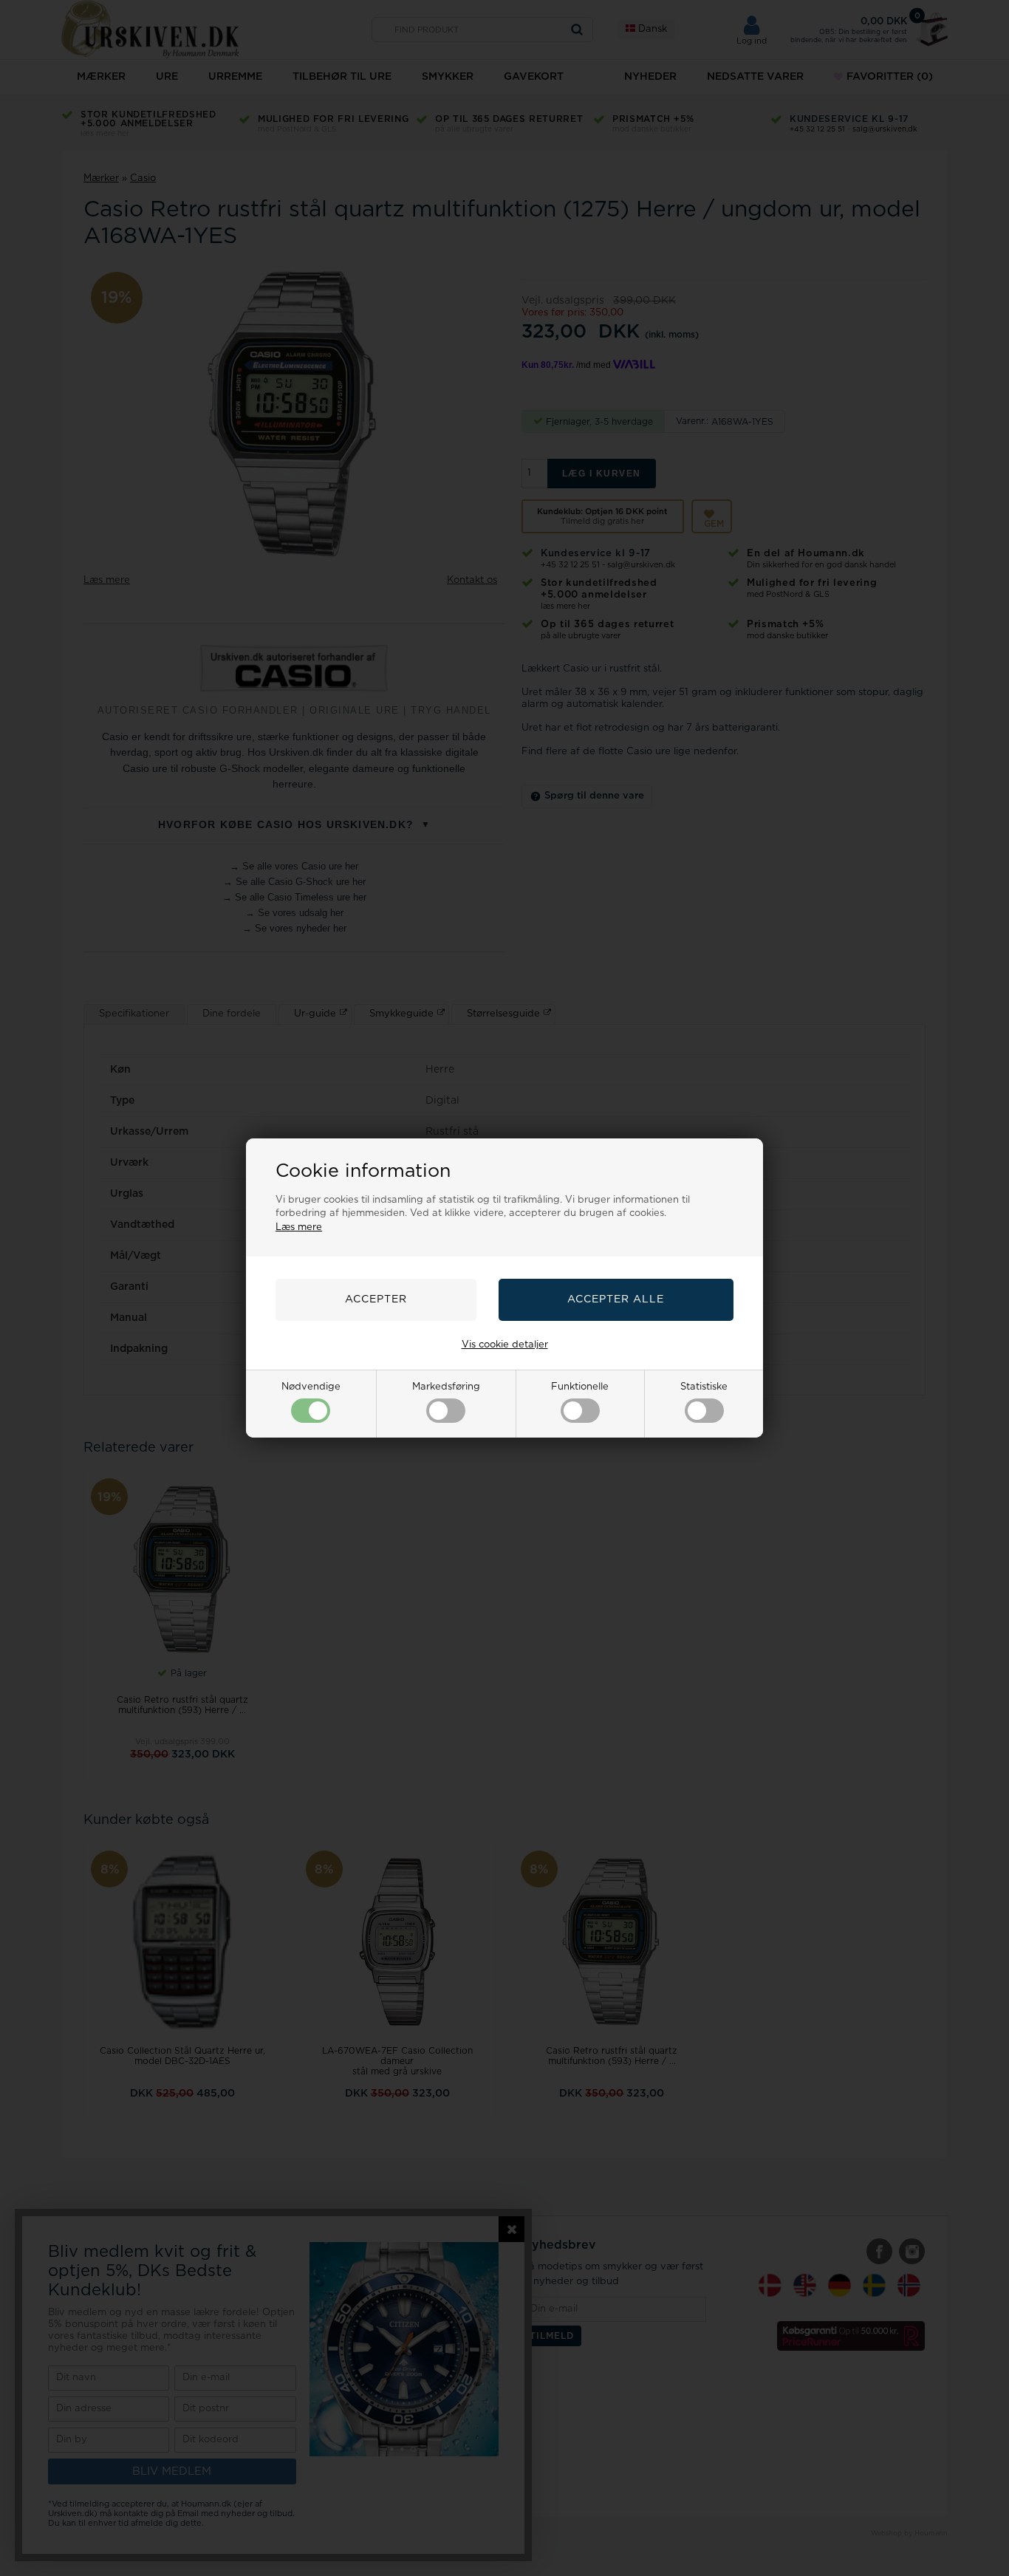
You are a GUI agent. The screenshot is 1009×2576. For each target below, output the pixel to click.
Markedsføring (446, 1387)
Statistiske (704, 1387)
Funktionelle (580, 1387)
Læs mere (299, 1227)
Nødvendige (311, 1387)
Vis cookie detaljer (505, 1345)
